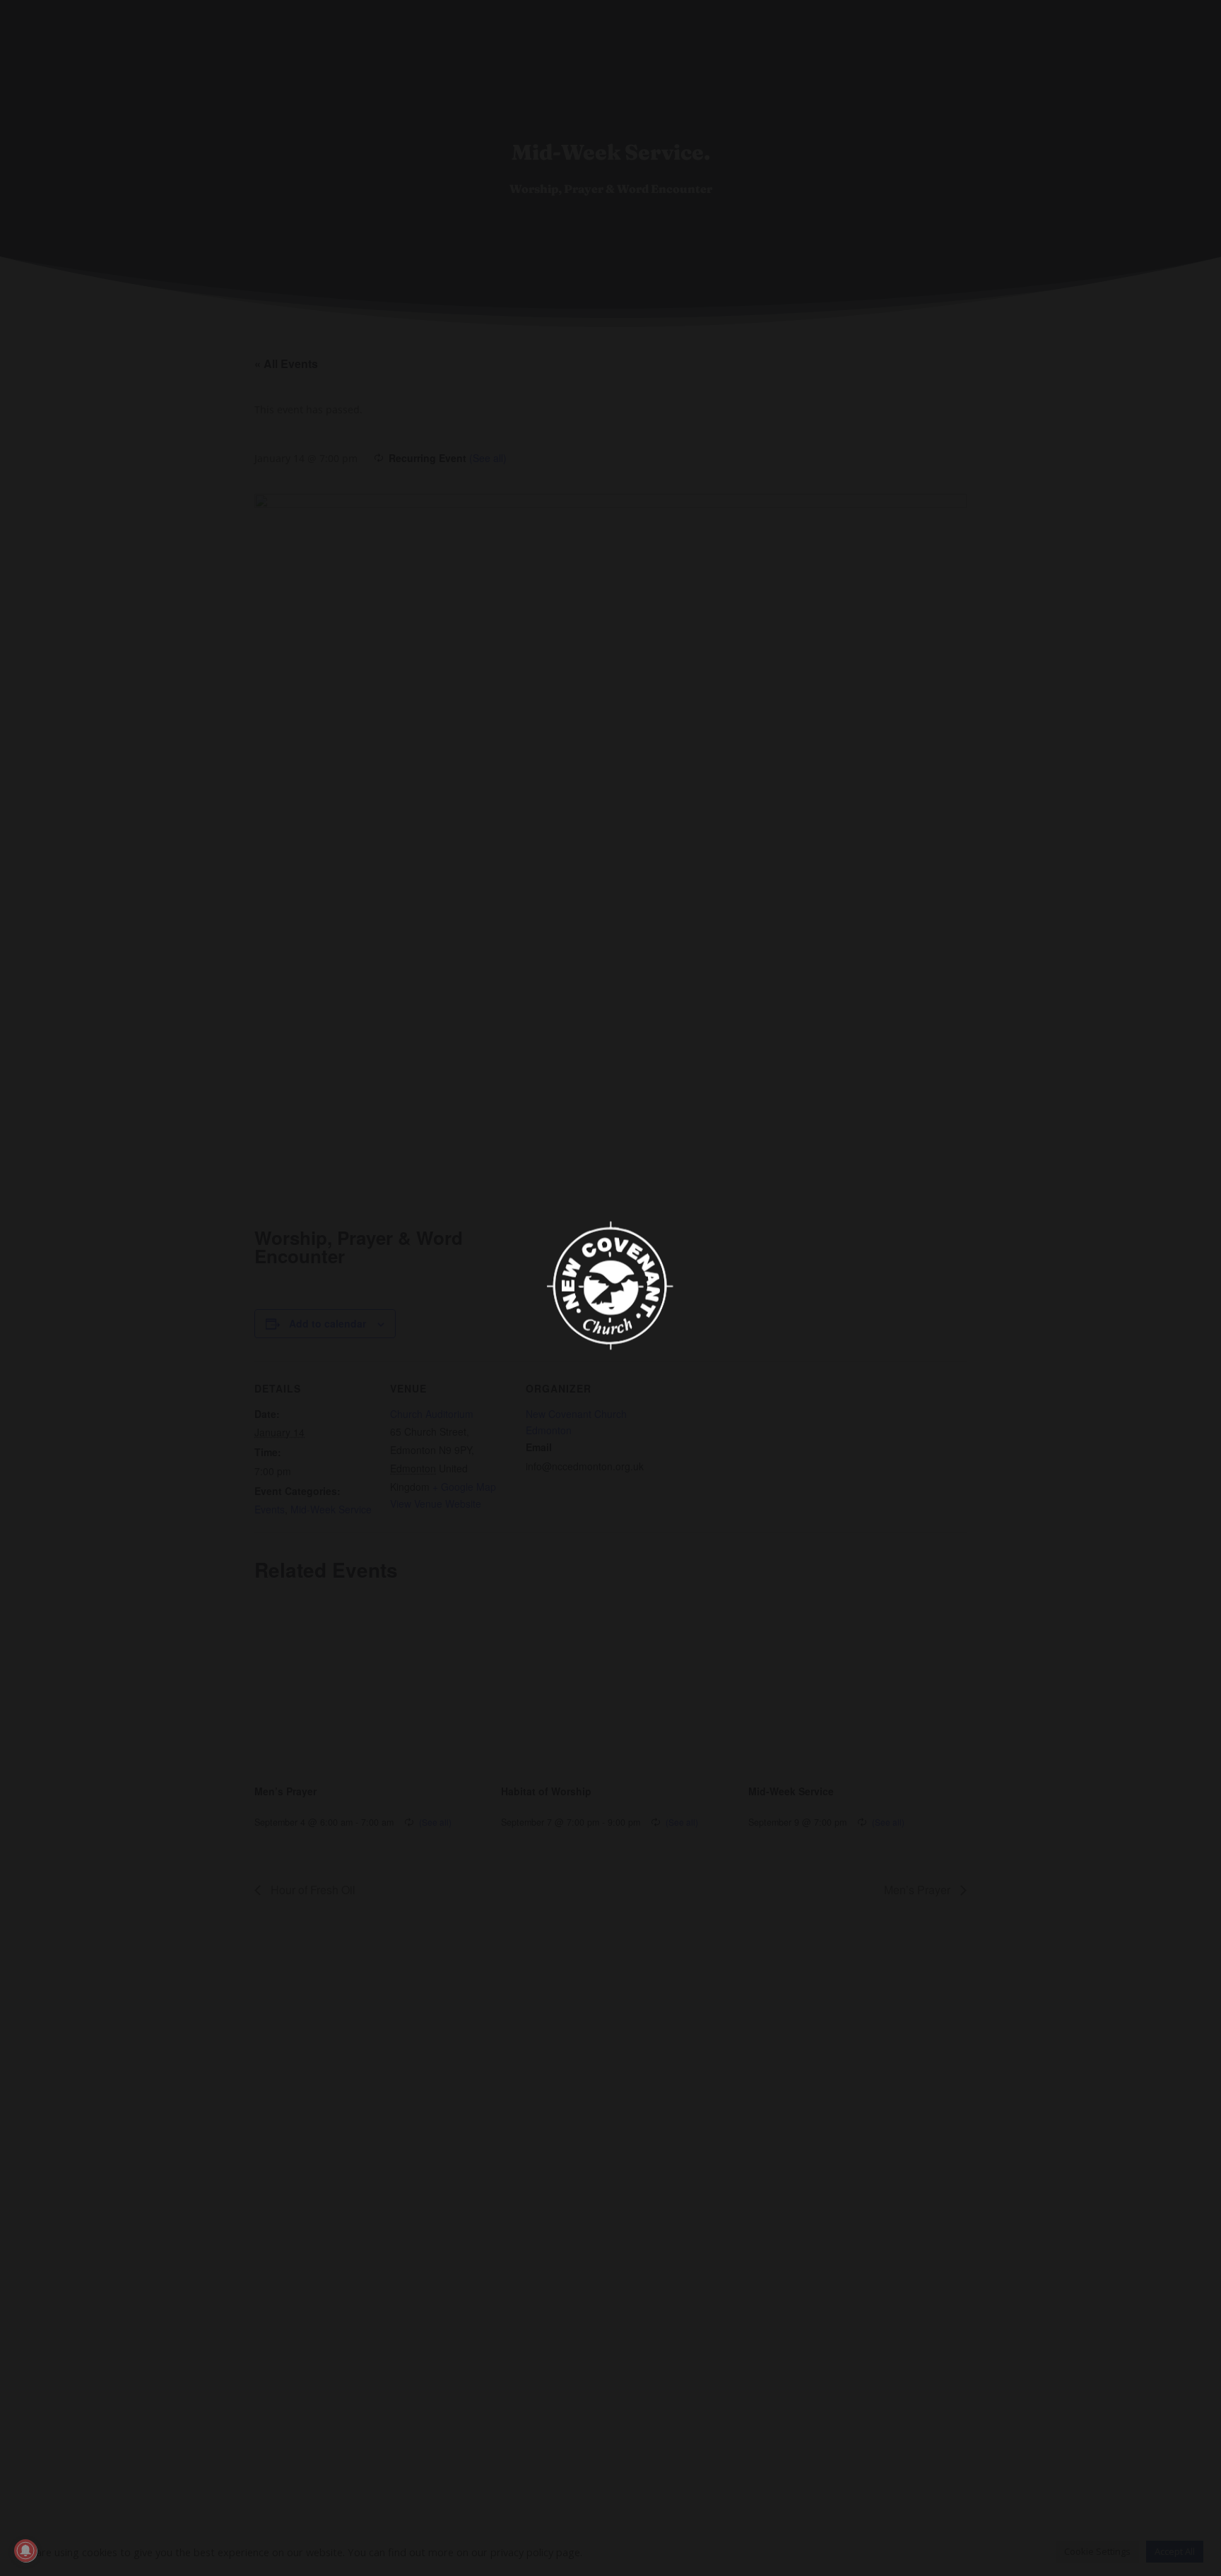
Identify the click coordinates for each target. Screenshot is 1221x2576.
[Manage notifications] (25, 2551)
